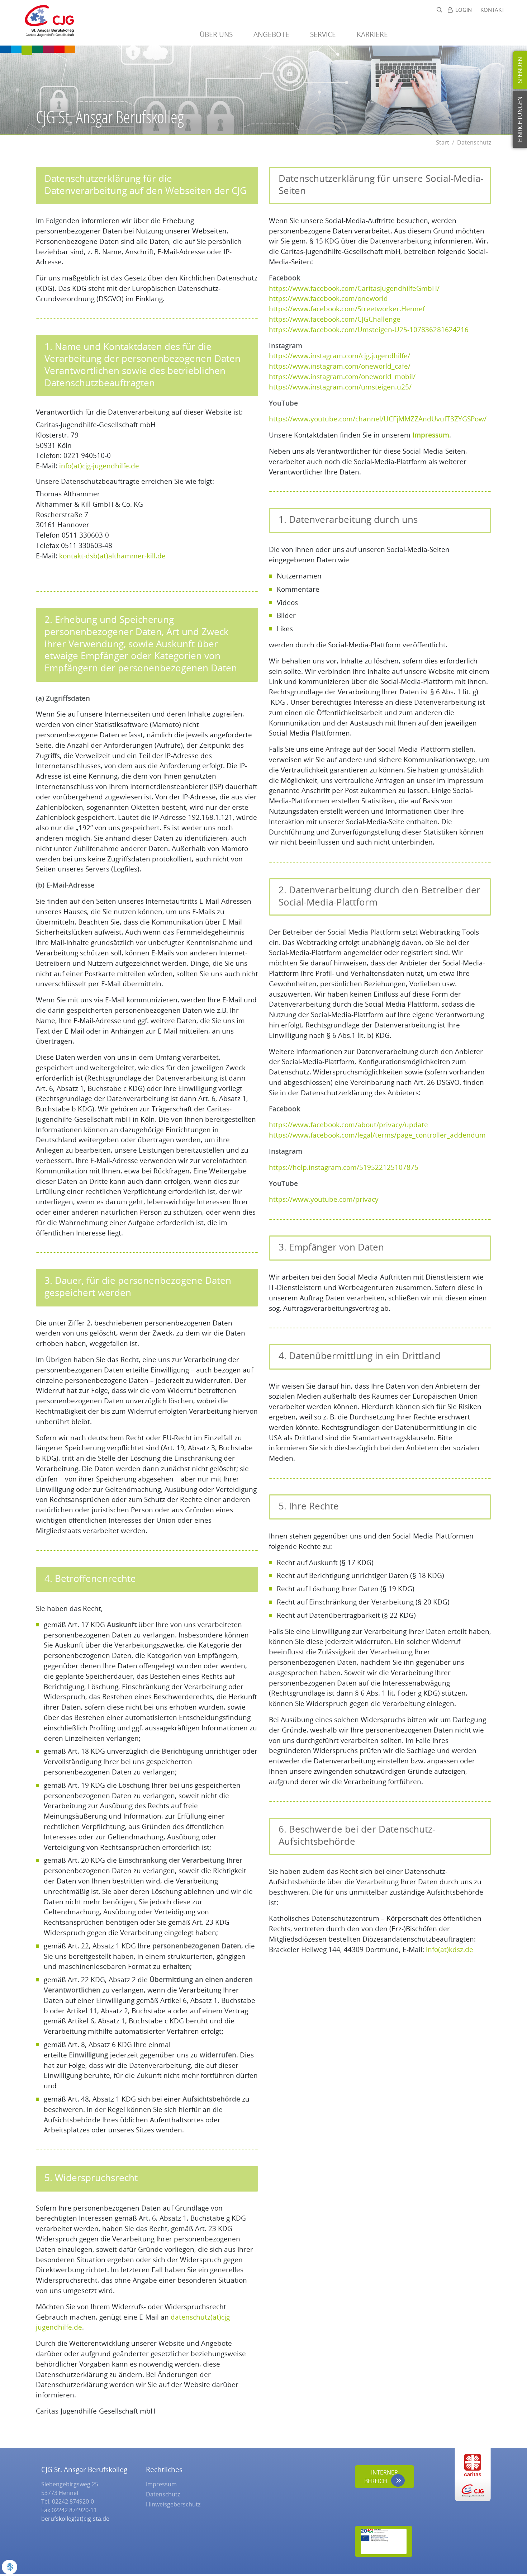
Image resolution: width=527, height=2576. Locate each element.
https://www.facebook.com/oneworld (328, 298)
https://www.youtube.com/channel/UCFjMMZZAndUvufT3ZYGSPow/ (378, 419)
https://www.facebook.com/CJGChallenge (335, 319)
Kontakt (492, 10)
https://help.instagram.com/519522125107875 (344, 1167)
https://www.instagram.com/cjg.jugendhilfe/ (340, 356)
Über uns (217, 34)
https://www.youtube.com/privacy (324, 1199)
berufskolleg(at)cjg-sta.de (75, 2519)
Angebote (272, 34)
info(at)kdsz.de (450, 1949)
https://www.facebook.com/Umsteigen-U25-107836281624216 (369, 329)
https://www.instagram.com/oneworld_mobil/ (342, 376)
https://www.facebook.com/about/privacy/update (348, 1124)
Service (324, 34)
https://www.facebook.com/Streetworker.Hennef (347, 309)
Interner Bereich (381, 2477)
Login (464, 10)
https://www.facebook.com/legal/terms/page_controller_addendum (377, 1135)
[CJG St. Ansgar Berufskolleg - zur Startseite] (46, 23)
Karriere (373, 34)
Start (443, 142)
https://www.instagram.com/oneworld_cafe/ (340, 366)
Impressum (431, 435)
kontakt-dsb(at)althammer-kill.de (112, 556)
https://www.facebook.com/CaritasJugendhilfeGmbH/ (354, 288)
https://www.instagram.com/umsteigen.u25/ (340, 387)
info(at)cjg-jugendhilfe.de (99, 466)
